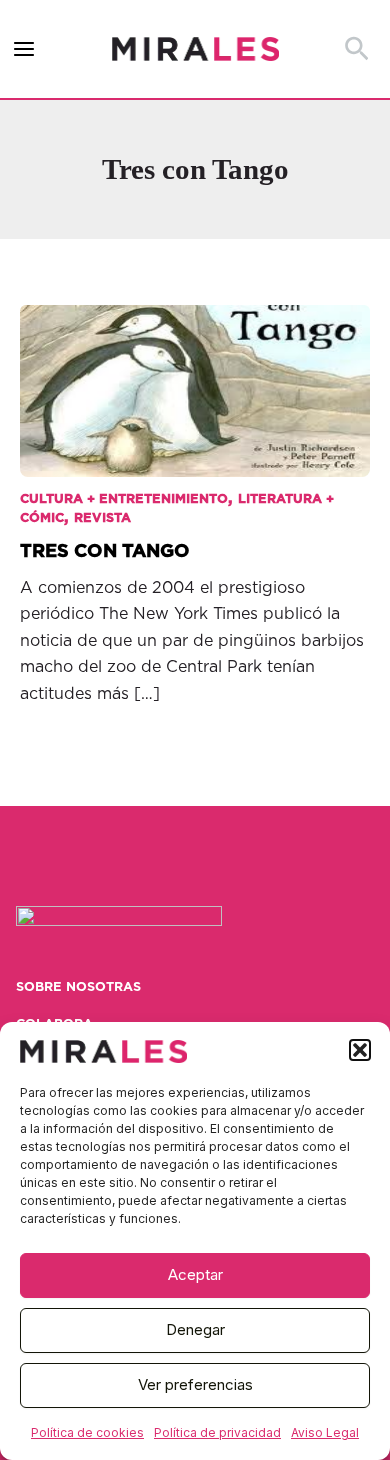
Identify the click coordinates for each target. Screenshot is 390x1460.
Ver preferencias (195, 1384)
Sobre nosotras (78, 987)
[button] (360, 1050)
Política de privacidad (217, 1432)
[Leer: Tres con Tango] (195, 377)
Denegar (195, 1329)
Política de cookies (87, 1432)
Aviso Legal (325, 1432)
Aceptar (195, 1274)
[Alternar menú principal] (24, 49)
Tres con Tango (105, 551)
